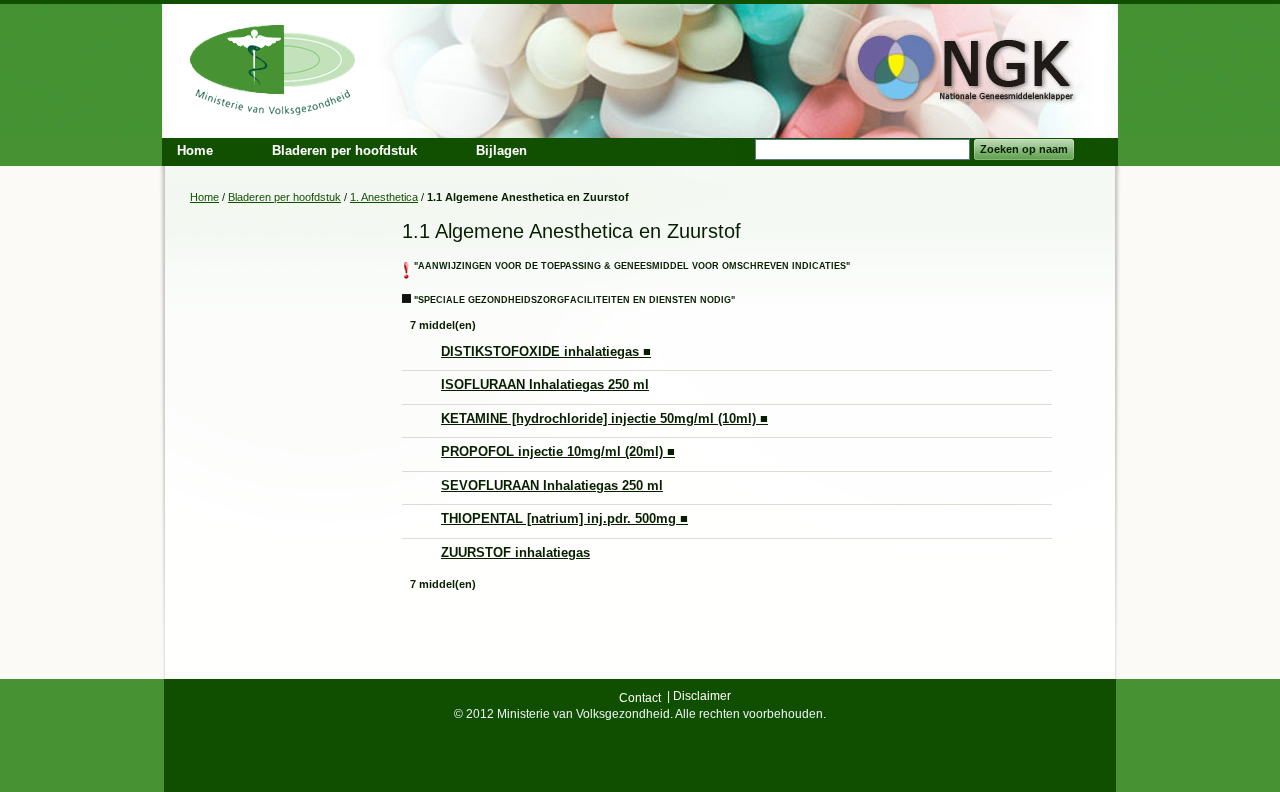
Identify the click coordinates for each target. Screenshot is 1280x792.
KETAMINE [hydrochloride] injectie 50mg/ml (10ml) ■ (604, 418)
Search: (743, 149)
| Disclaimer (699, 696)
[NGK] (273, 67)
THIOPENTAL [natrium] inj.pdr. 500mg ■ (564, 518)
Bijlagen (501, 150)
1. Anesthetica (384, 197)
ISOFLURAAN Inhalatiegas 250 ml (545, 384)
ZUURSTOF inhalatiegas (515, 552)
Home (204, 197)
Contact (640, 698)
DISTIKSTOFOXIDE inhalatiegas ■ (546, 351)
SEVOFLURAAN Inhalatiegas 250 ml (552, 485)
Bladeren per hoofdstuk (344, 150)
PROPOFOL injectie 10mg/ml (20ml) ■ (558, 451)
